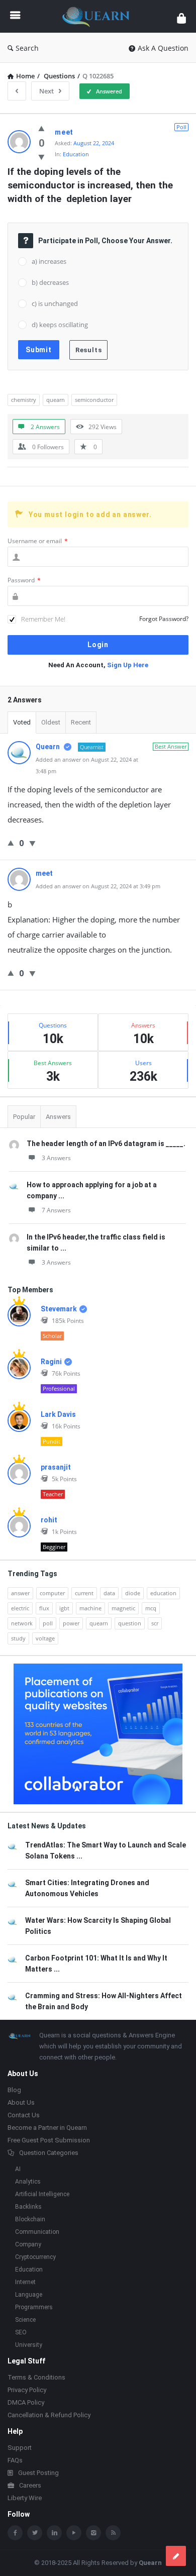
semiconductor (94, 400)
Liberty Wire (25, 2498)
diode (133, 1593)
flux (44, 1608)
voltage (45, 1638)
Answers (58, 1117)
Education (76, 154)
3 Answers (56, 1158)
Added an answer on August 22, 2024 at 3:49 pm (98, 886)
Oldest (51, 722)
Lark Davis (58, 1414)
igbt (64, 1608)
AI (18, 2169)
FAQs (15, 2460)
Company (28, 2244)
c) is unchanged (55, 303)
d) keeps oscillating (60, 325)
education (163, 1593)
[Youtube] (74, 2533)
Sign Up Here (128, 665)
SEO (21, 2332)
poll (48, 1623)
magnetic (123, 1608)
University (29, 2345)
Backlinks (28, 2207)
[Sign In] (181, 18)
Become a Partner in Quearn (47, 2128)
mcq (151, 1608)
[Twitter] (35, 2533)
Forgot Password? (164, 619)
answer (20, 1593)
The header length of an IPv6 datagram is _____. (106, 1144)
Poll (181, 127)
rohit (49, 1520)
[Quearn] (99, 16)
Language (29, 2295)
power (71, 1623)
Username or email (38, 541)
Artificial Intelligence (42, 2194)
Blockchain (30, 2219)
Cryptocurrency (35, 2257)
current (84, 1593)
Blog (14, 2090)
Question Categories (49, 2153)
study (18, 1638)
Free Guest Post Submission (49, 2140)
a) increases (49, 261)
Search (27, 48)
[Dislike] (41, 157)
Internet (25, 2282)
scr (155, 1623)
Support (20, 2448)
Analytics (28, 2182)
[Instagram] (93, 2533)
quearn (56, 400)
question (130, 1623)
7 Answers (56, 1210)
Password (24, 580)
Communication (37, 2232)
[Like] (41, 128)
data (109, 1593)
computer (52, 1593)
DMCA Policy (26, 2402)
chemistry (24, 400)
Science (25, 2320)
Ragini (51, 1362)
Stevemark (59, 1309)
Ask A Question (163, 48)
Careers (30, 2485)
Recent (81, 722)
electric (20, 1608)
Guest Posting (38, 2473)
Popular (24, 1117)
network (22, 1623)
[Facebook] (15, 2533)
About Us (21, 2102)
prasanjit (56, 1467)
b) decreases (50, 282)
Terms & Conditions (36, 2377)
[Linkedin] (54, 2533)
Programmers (34, 2307)
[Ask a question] (176, 2556)
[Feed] (113, 2533)
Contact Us (24, 2115)
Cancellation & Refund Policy (49, 2415)
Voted (22, 722)
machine (90, 1608)
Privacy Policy (27, 2390)
